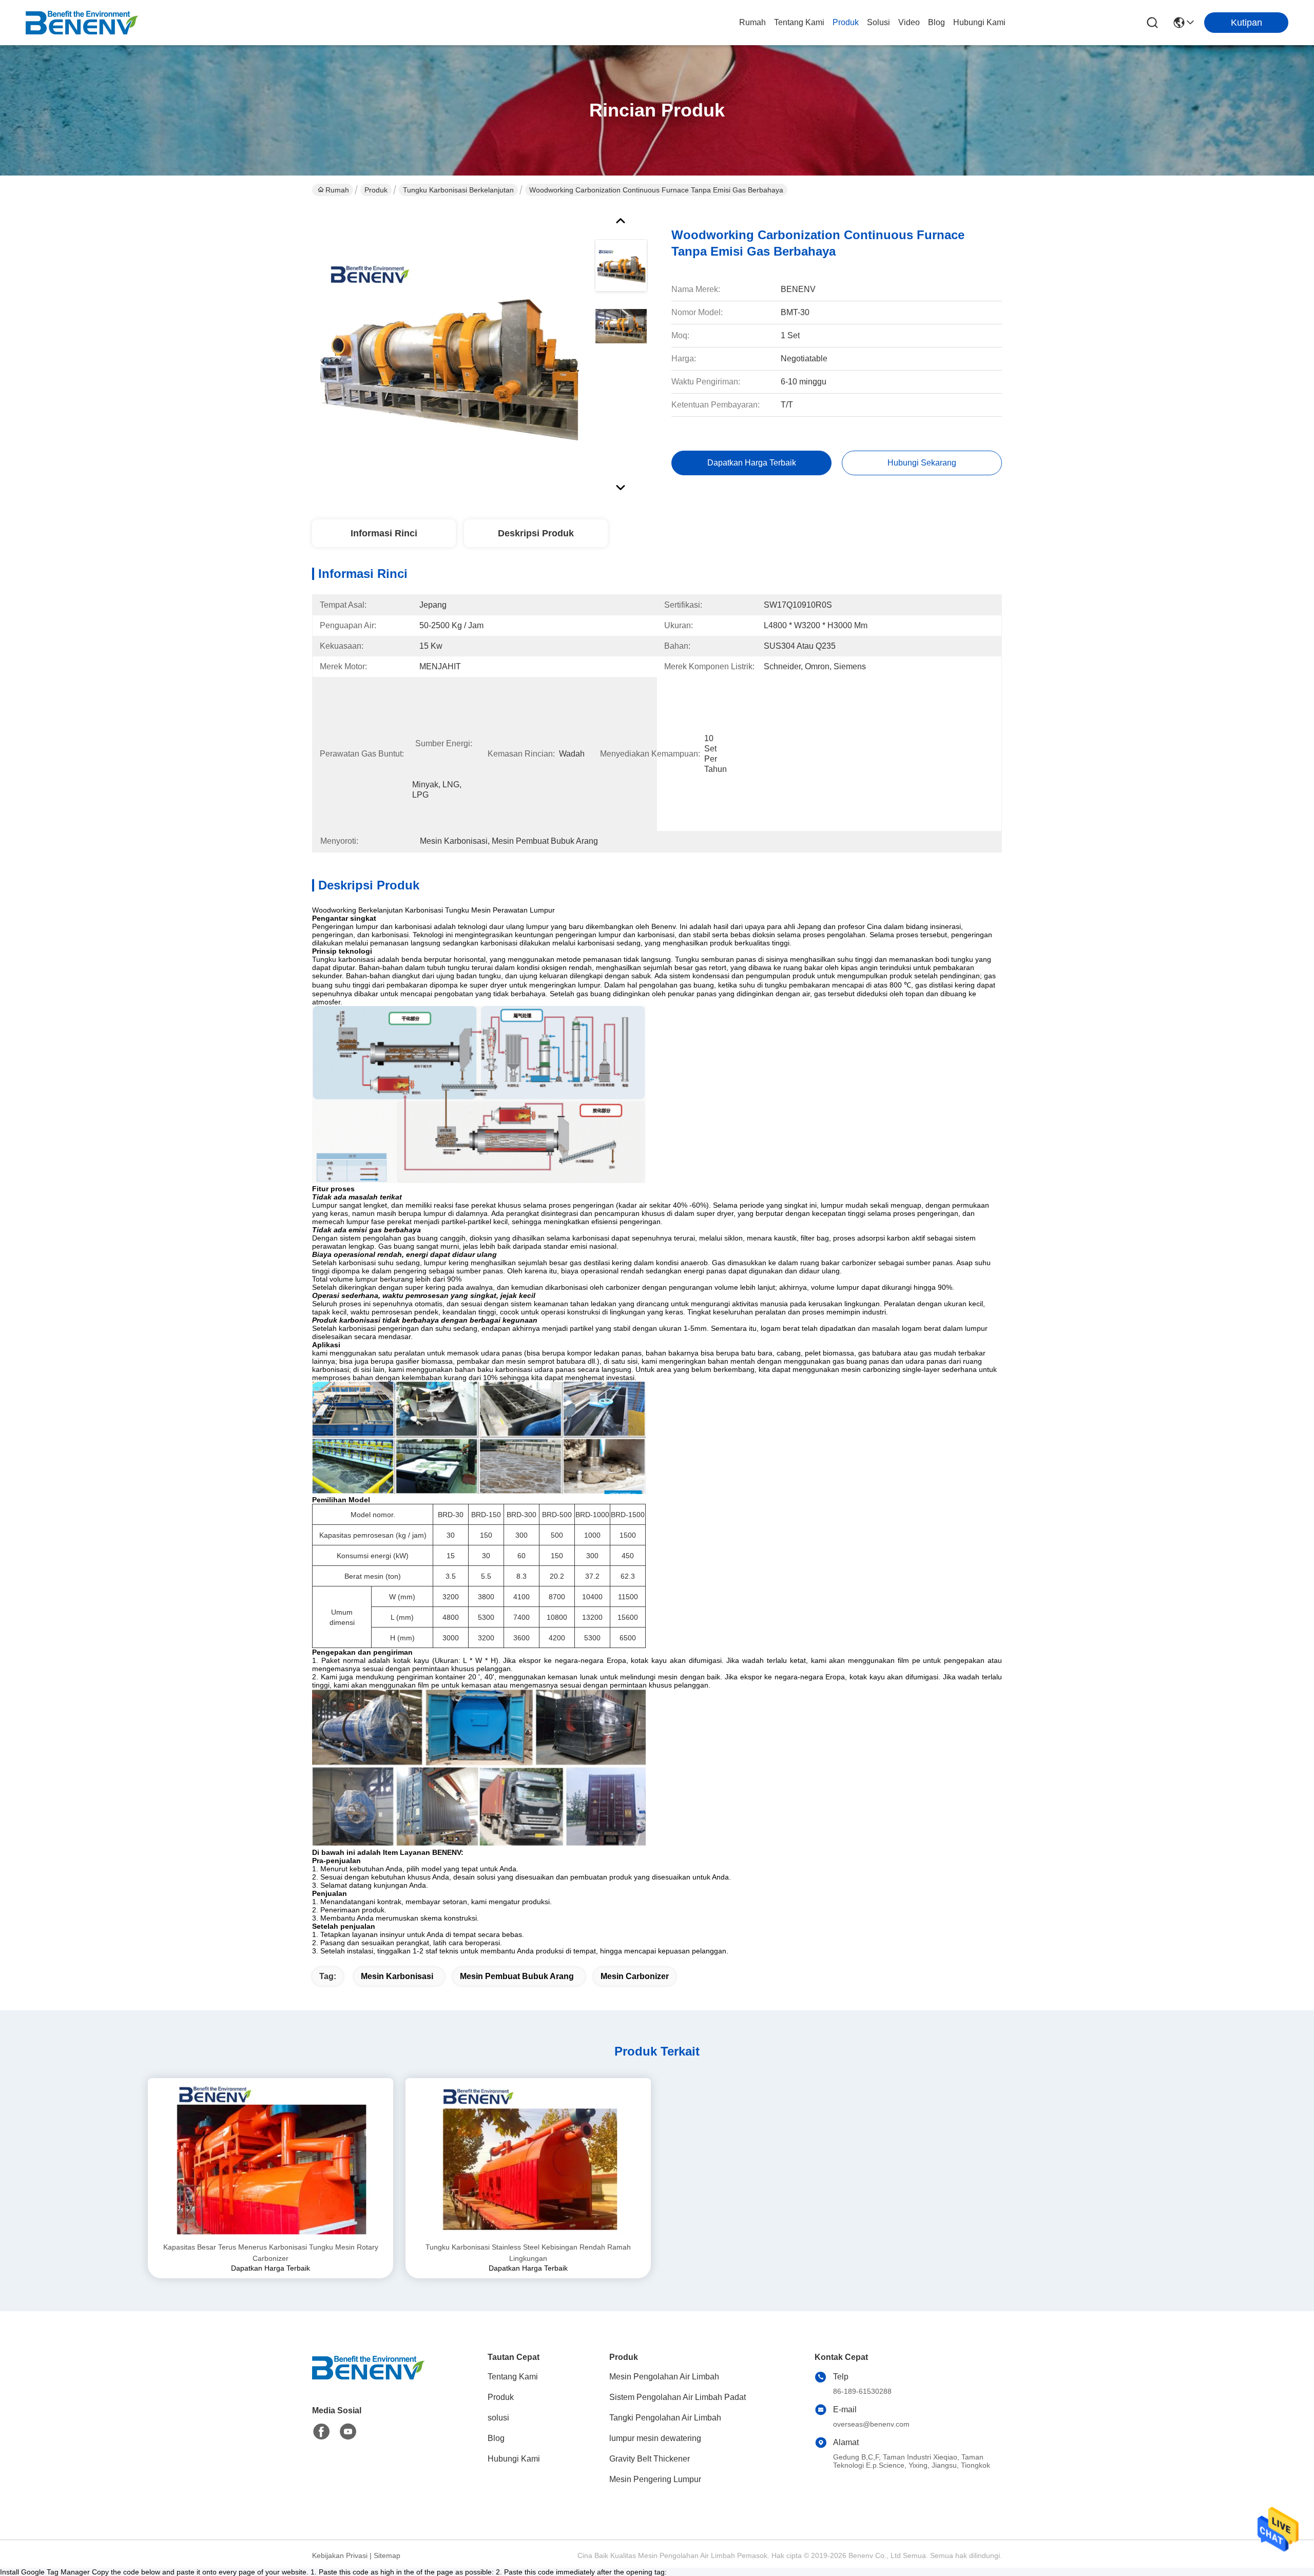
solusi (878, 22)
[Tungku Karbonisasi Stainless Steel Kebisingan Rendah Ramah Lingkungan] (528, 2160)
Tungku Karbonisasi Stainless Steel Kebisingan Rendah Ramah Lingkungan (528, 2253)
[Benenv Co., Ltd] (82, 23)
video (909, 22)
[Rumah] (369, 2380)
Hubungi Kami (979, 22)
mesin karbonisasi (397, 1976)
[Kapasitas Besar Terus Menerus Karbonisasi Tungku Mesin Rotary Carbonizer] (270, 2160)
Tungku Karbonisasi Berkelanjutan (458, 190)
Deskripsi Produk (536, 533)
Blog (936, 22)
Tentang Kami (799, 22)
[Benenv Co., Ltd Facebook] (321, 2432)
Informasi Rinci (384, 533)
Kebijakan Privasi (340, 2555)
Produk (846, 22)
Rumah (752, 22)
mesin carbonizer (635, 1976)
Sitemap (387, 2555)
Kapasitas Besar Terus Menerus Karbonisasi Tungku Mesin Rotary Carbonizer (271, 2253)
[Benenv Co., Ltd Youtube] (348, 2432)
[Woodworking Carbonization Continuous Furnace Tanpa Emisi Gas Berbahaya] (449, 351)
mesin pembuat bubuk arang (517, 1976)
